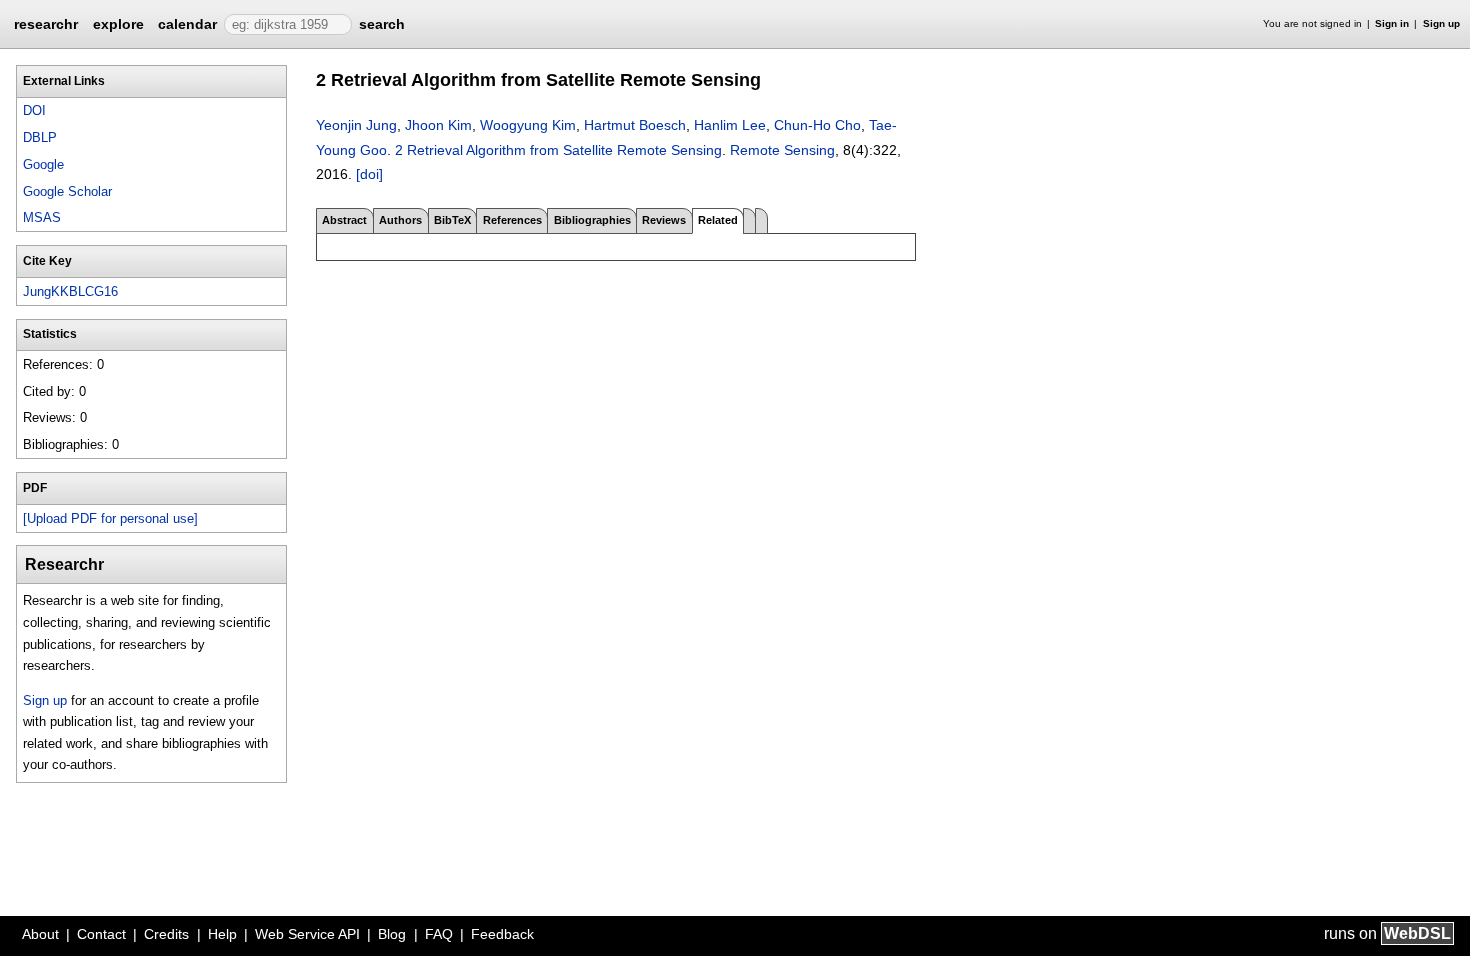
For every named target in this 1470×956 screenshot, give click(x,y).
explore (118, 24)
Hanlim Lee (730, 125)
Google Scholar (67, 191)
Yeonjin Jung (356, 125)
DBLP (40, 137)
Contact (101, 934)
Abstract (344, 220)
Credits (166, 934)
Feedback (502, 934)
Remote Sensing (782, 150)
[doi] (369, 174)
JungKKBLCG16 (70, 291)
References (512, 220)
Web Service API (307, 934)
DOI (34, 110)
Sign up (1441, 23)
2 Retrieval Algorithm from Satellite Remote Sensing (558, 150)
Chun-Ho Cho (817, 125)
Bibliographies (592, 220)
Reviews (664, 220)
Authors (400, 220)
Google (43, 164)
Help (222, 934)
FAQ (439, 934)
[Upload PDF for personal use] (110, 518)
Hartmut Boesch (635, 125)
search (382, 24)
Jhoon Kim (438, 125)
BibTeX (452, 220)
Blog (392, 934)
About (40, 934)
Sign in (1392, 23)
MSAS (42, 217)
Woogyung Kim (528, 125)
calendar (187, 24)
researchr (46, 23)
